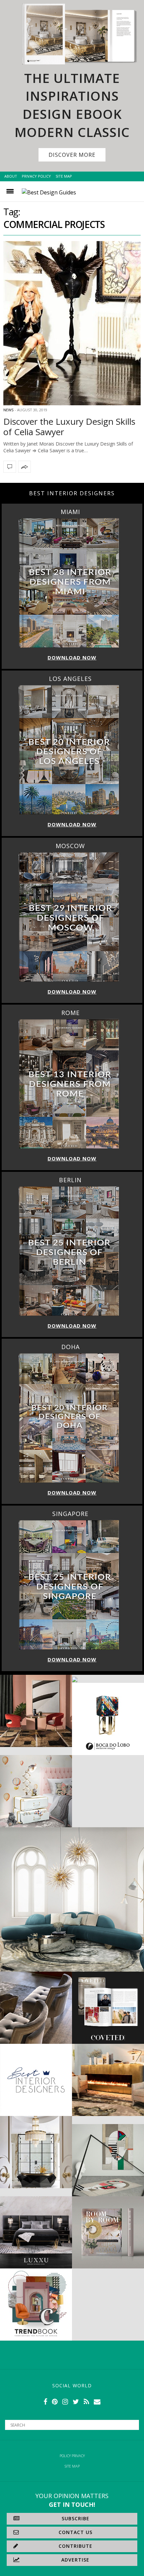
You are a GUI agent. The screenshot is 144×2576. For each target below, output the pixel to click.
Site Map (64, 176)
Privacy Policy (36, 176)
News (8, 410)
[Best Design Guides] (49, 192)
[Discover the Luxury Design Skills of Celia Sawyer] (72, 323)
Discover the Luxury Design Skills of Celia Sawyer (69, 427)
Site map (72, 2466)
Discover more (72, 155)
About (11, 176)
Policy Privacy (72, 2456)
